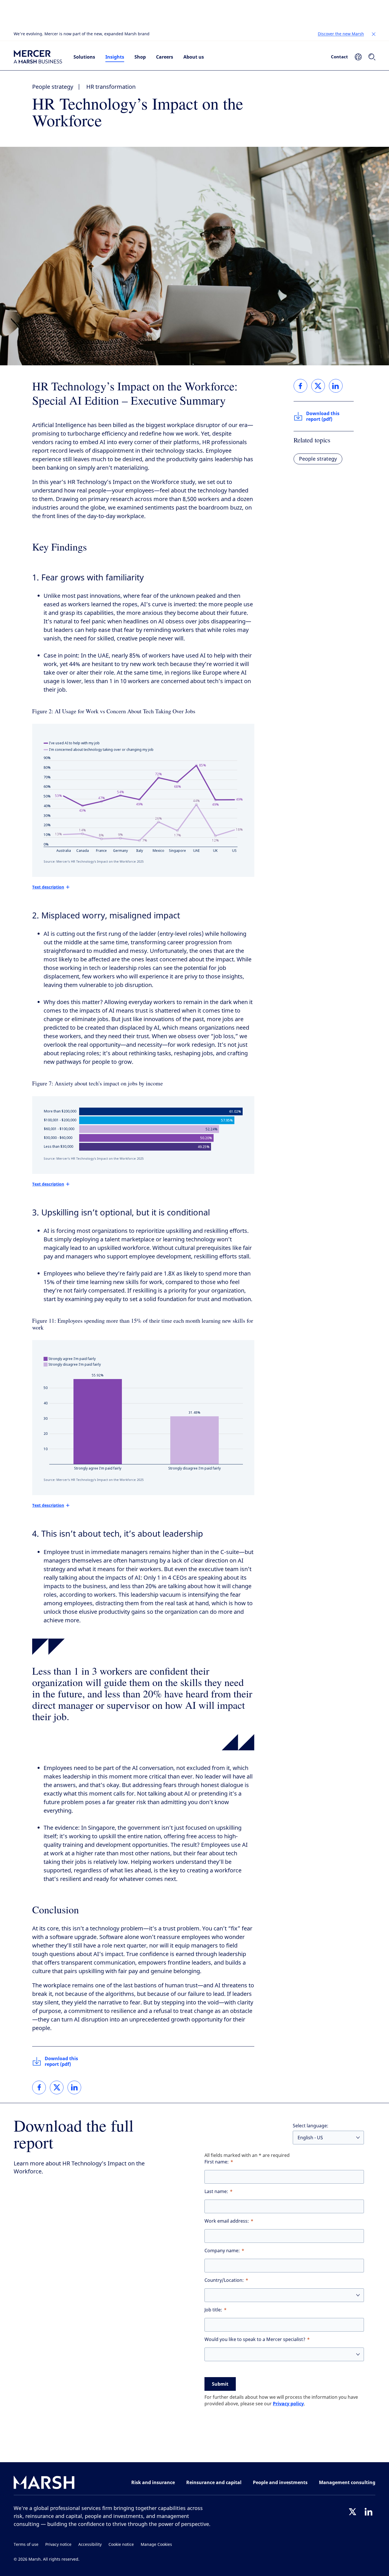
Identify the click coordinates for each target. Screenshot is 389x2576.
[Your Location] (358, 57)
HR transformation (111, 87)
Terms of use (26, 2545)
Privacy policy (288, 2404)
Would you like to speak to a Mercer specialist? (255, 2339)
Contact (339, 57)
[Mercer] (38, 57)
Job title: (213, 2310)
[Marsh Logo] (44, 2484)
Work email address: (227, 2221)
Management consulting (347, 2482)
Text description (48, 887)
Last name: (216, 2191)
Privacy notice (58, 2545)
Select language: (311, 2126)
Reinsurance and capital (214, 2482)
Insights (115, 57)
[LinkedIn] (368, 2512)
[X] (353, 2512)
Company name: (222, 2251)
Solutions (84, 57)
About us (194, 57)
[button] (374, 34)
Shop (140, 57)
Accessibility (90, 2545)
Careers (165, 57)
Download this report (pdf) (61, 2061)
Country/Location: (224, 2280)
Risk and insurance (153, 2482)
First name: (217, 2162)
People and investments (280, 2482)
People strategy (53, 87)
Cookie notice (121, 2545)
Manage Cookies (156, 2545)
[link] (39, 2087)
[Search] (372, 57)
